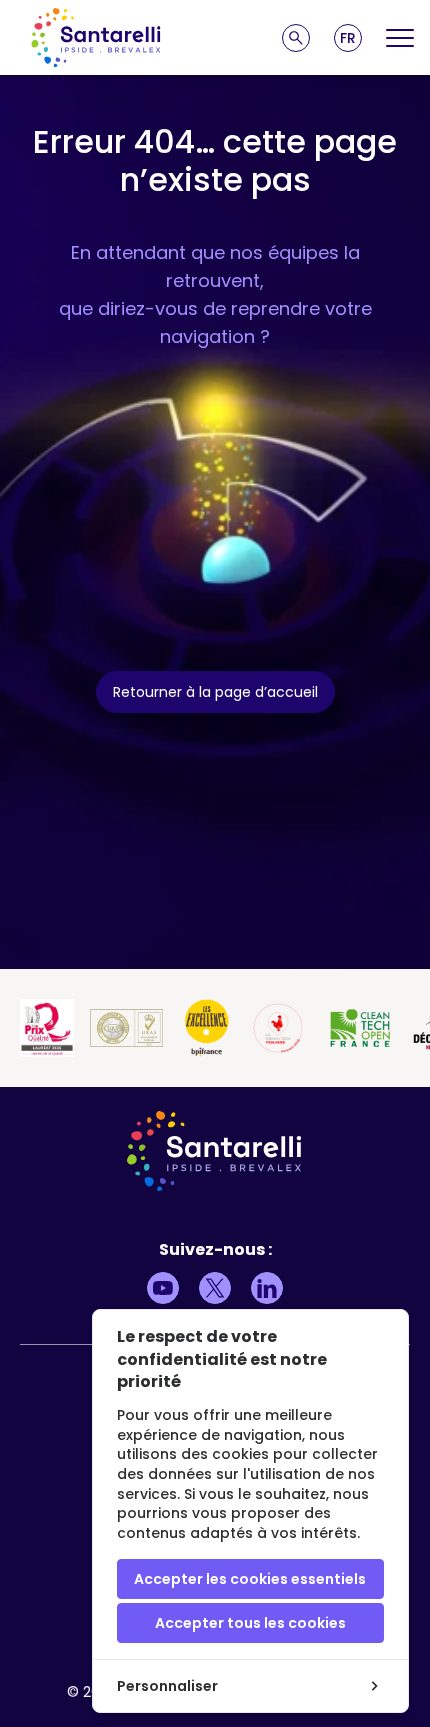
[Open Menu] (400, 38)
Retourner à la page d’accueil (215, 692)
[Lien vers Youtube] (163, 1288)
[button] (348, 38)
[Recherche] (296, 38)
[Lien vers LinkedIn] (267, 1288)
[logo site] (96, 37)
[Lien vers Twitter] (215, 1288)
